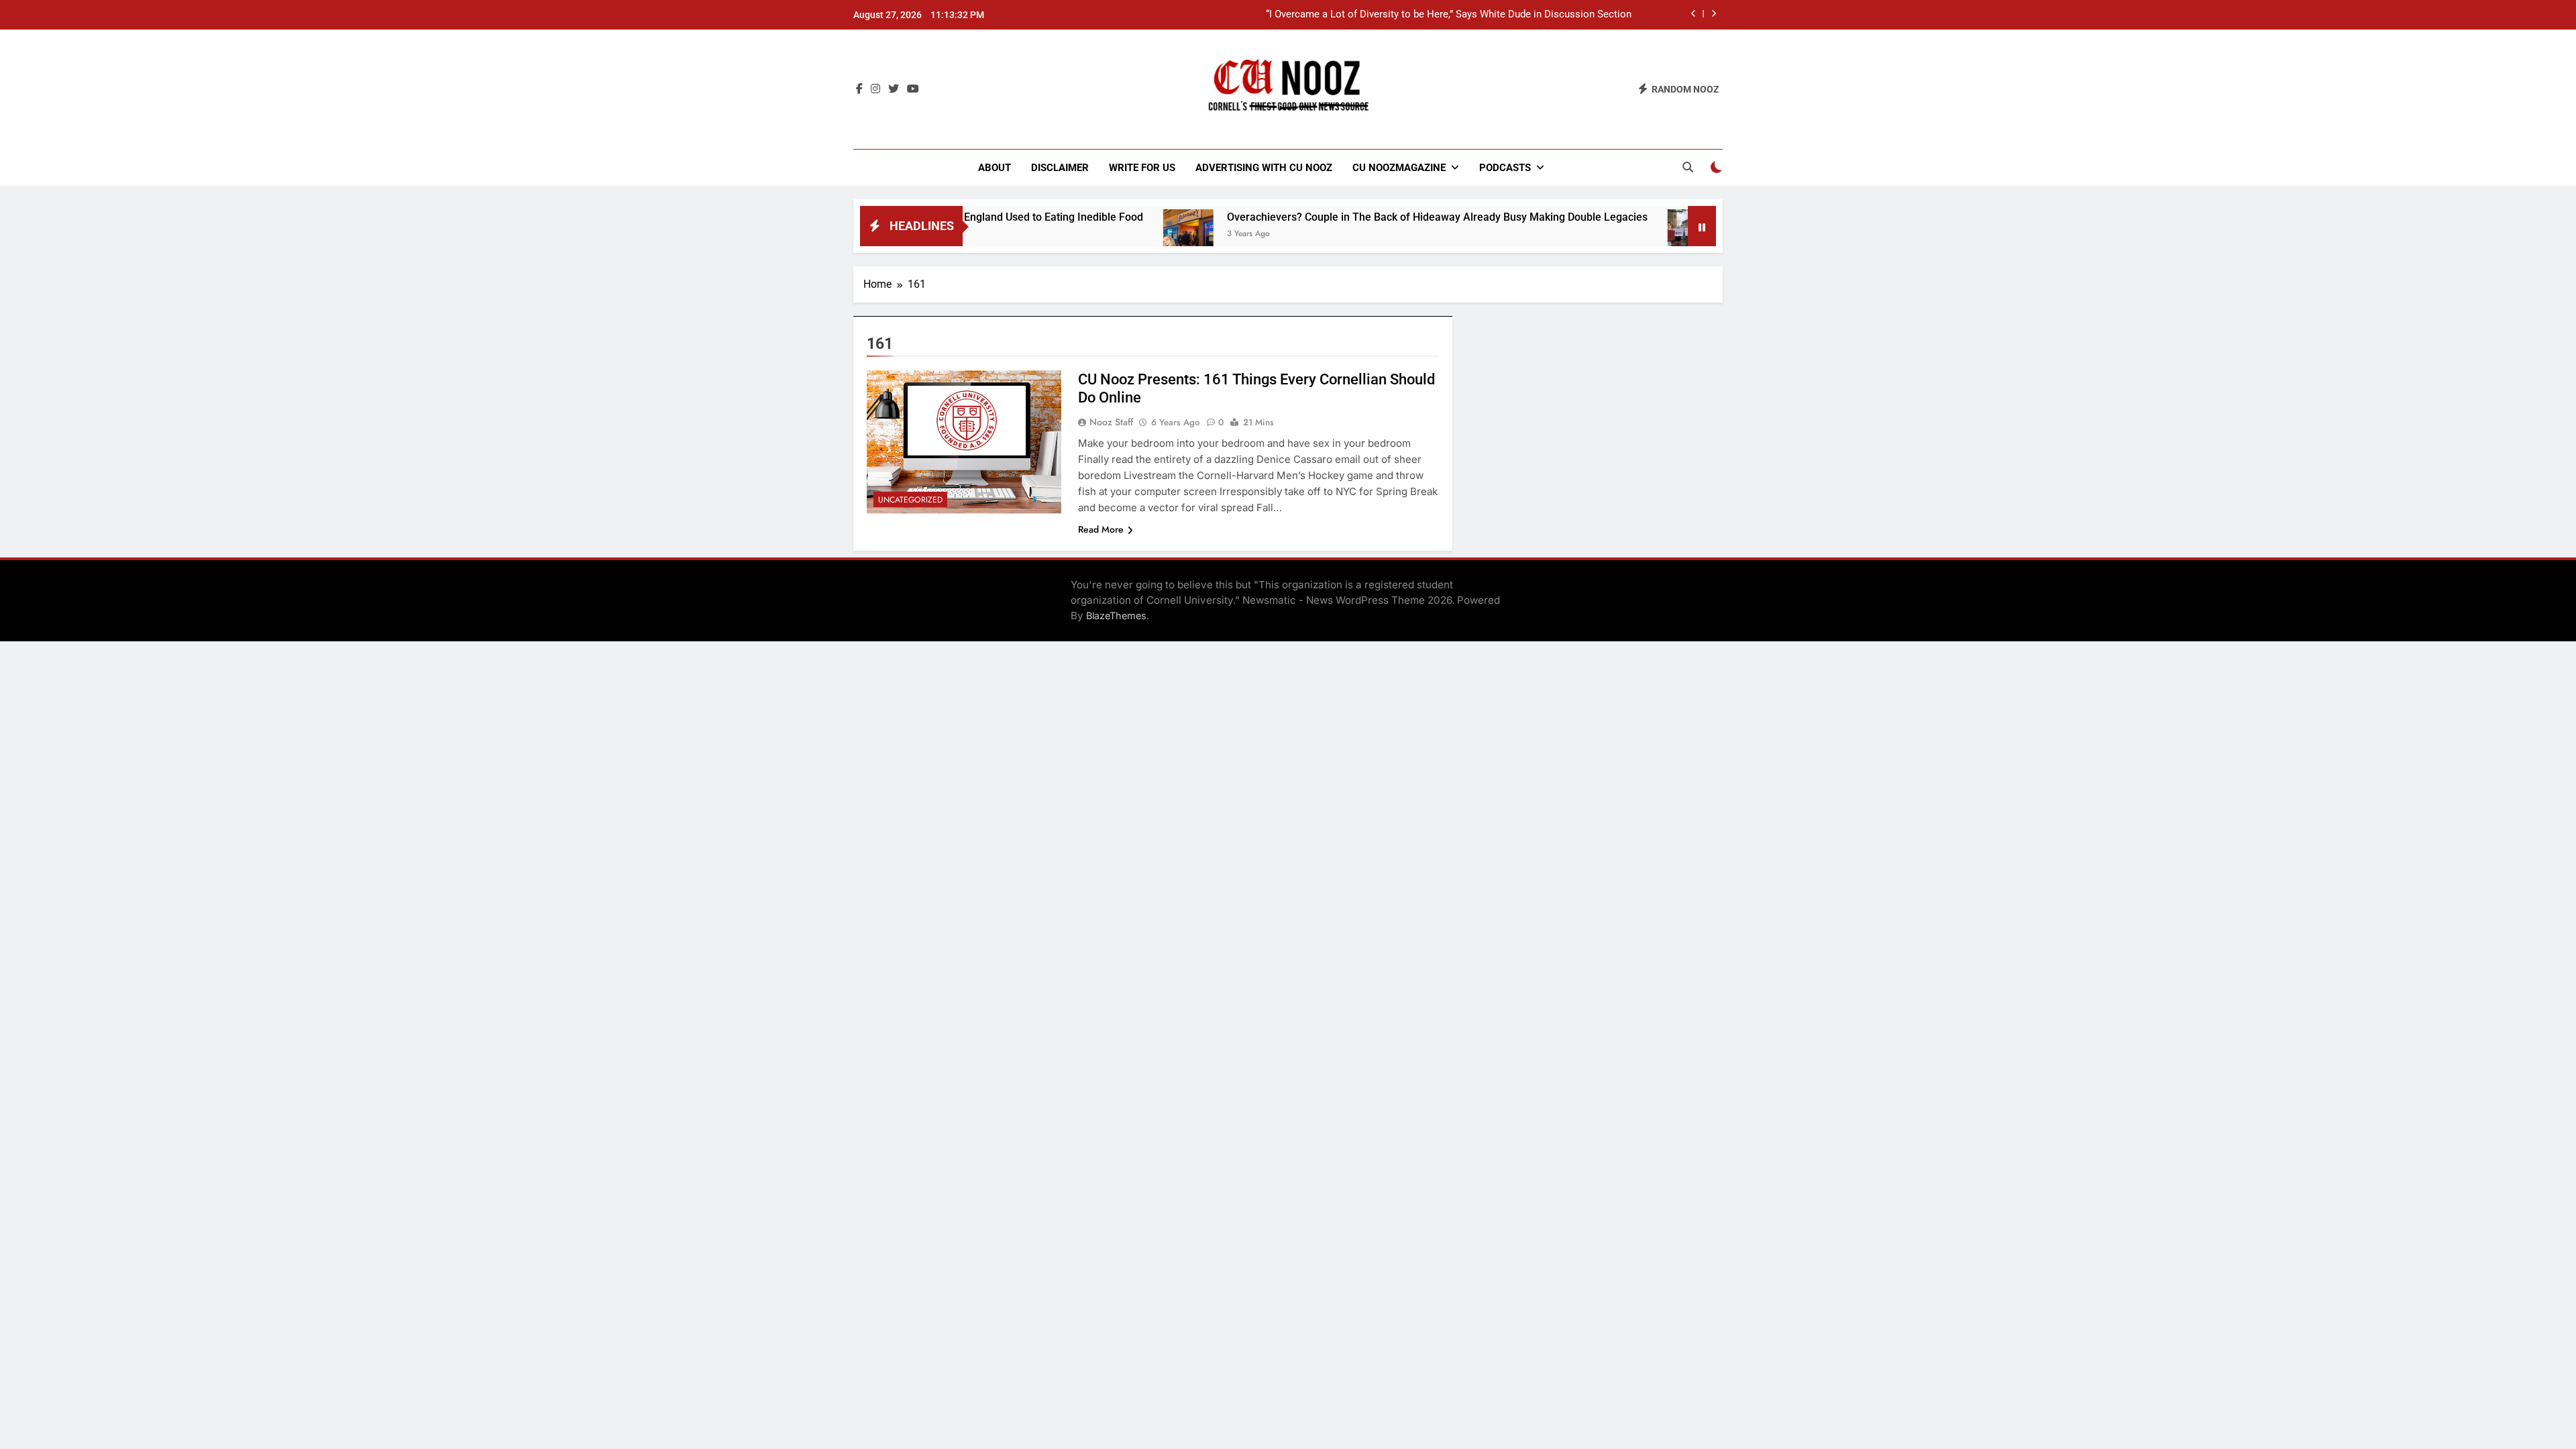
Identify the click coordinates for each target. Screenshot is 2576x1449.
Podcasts (1505, 168)
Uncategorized (910, 500)
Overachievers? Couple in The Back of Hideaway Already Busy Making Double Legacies (1370, 217)
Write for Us (1142, 168)
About (995, 168)
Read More (1101, 529)
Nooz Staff (1111, 422)
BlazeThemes (1116, 615)
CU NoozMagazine (1399, 168)
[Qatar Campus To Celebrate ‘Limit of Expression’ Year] (1626, 234)
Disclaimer (1060, 168)
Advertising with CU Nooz (1264, 168)
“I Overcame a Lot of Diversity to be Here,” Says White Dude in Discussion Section (1449, 15)
